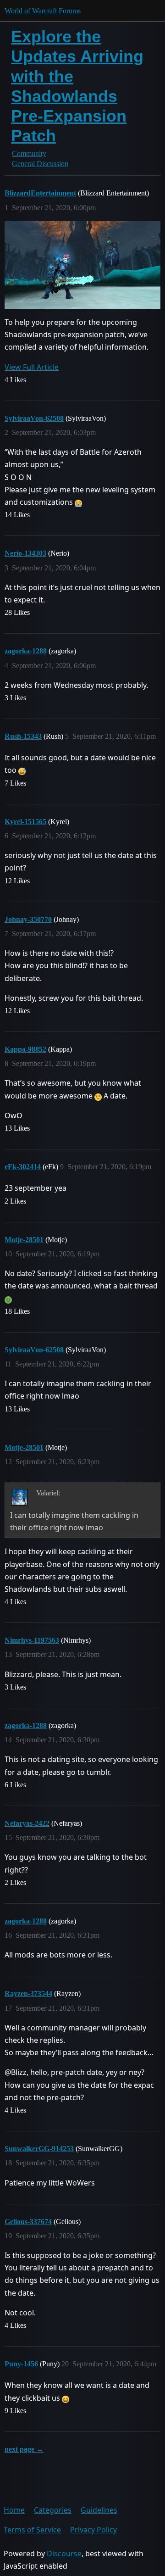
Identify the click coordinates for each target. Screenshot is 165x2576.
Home (14, 2510)
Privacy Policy (93, 2530)
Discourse (64, 2554)
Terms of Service (32, 2530)
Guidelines (99, 2510)
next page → (24, 2449)
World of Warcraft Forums (43, 11)
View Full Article (32, 367)
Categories (53, 2510)
